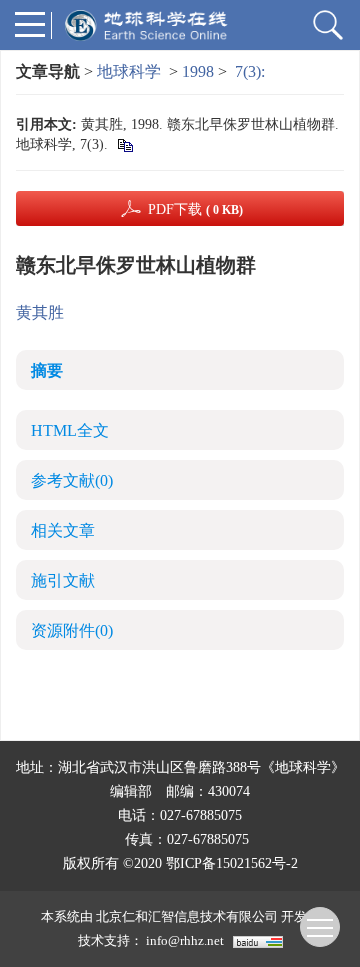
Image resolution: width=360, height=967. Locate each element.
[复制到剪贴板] (124, 144)
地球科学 (129, 71)
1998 (198, 71)
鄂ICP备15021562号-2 (232, 863)
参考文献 (72, 480)
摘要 (47, 370)
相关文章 (63, 530)
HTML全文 (70, 430)
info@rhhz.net (185, 940)
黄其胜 (40, 312)
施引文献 (63, 580)
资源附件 (72, 630)
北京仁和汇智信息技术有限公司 (187, 916)
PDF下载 (195, 209)
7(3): (252, 71)
